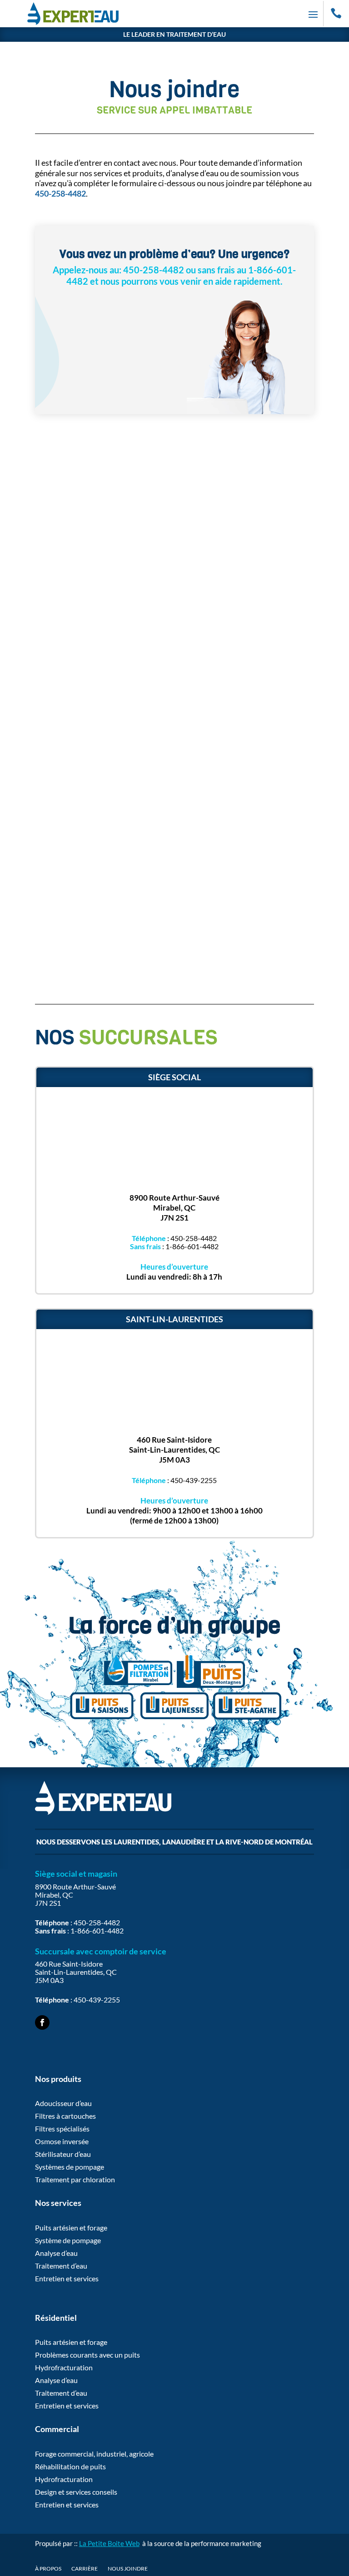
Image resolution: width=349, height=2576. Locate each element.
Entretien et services (67, 2278)
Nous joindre (128, 2569)
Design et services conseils (76, 2492)
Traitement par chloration (75, 2179)
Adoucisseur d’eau (63, 2103)
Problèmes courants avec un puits (87, 2355)
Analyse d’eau (56, 2253)
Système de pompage (68, 2240)
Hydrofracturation (64, 2367)
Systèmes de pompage (70, 2167)
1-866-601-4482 (192, 1246)
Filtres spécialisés (62, 2129)
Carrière (85, 2569)
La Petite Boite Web (109, 2543)
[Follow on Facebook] (42, 2022)
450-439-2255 (194, 1480)
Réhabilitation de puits (70, 2466)
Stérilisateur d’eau (63, 2154)
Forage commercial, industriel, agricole (94, 2454)
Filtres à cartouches (65, 2116)
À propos (48, 2569)
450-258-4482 (194, 1238)
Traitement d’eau (61, 2266)
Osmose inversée (62, 2141)
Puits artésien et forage (71, 2227)
